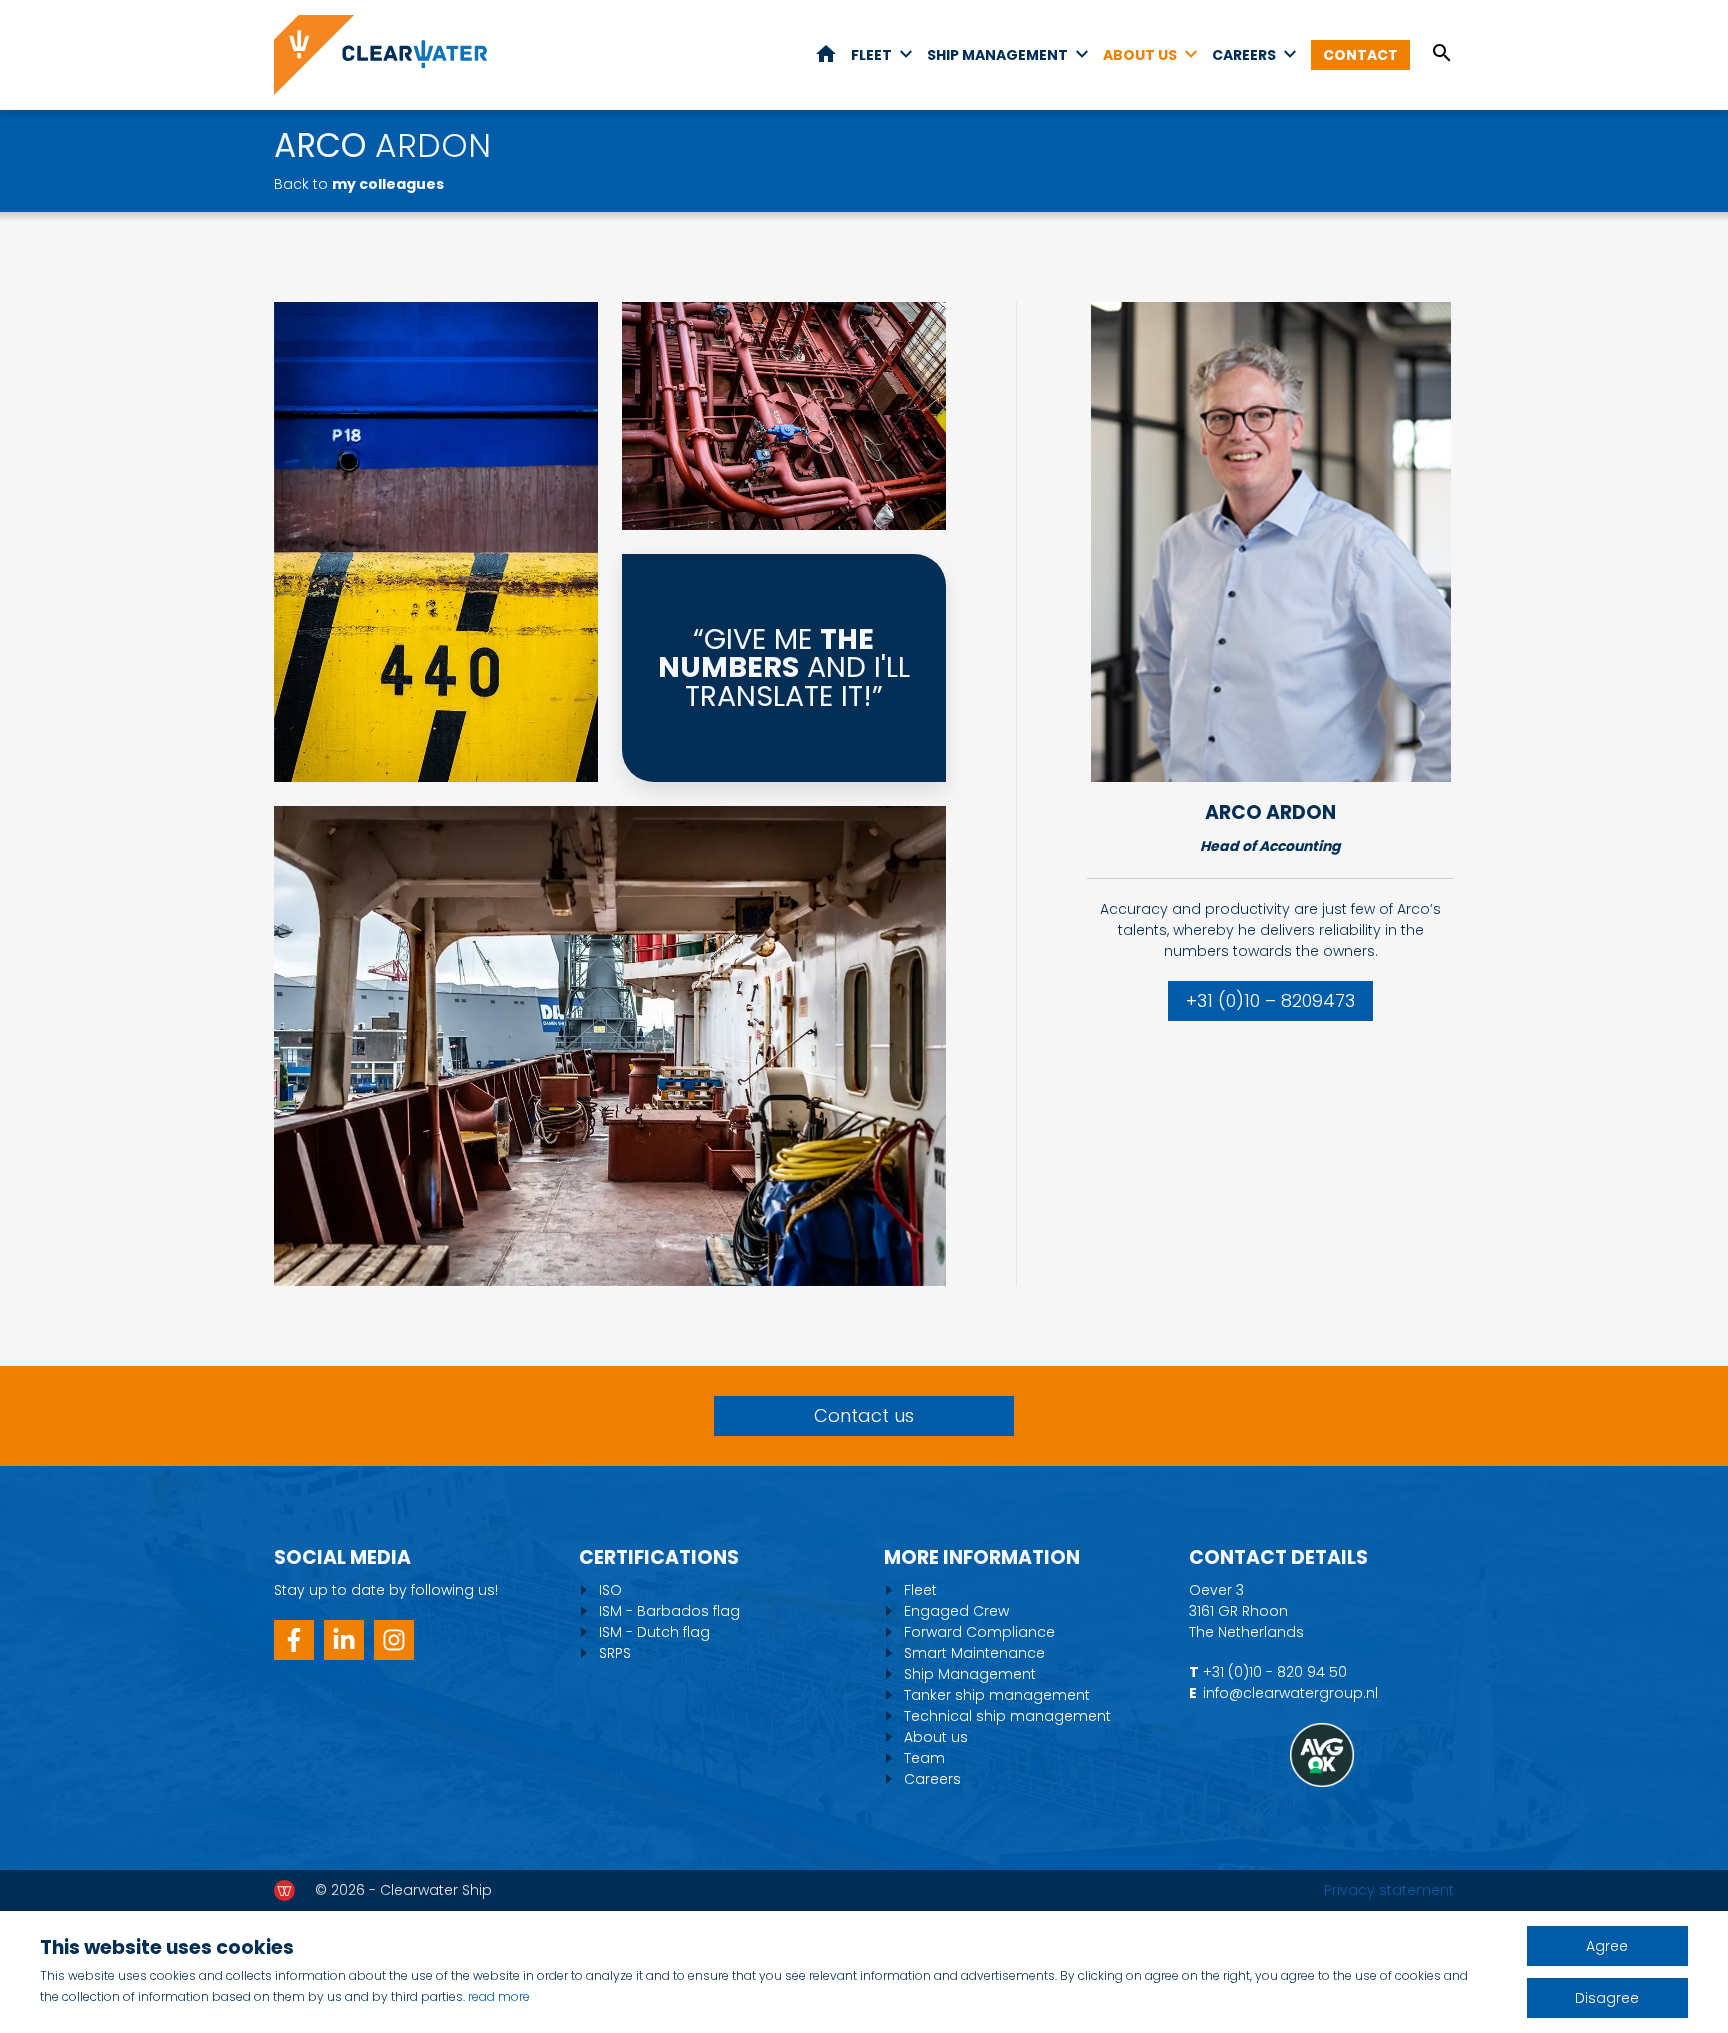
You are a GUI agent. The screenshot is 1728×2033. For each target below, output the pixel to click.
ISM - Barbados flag (669, 1611)
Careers (1244, 55)
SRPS (615, 1653)
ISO (610, 1590)
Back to (359, 184)
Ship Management (997, 55)
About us (1140, 55)
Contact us (864, 1415)
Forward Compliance (979, 1632)
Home (826, 54)
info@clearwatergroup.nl (1290, 1693)
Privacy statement (1389, 1890)
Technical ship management (1007, 1716)
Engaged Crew (956, 1611)
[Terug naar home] (380, 55)
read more (499, 1996)
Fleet (871, 55)
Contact (1360, 55)
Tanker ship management (997, 1695)
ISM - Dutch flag (654, 1632)
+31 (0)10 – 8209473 (1270, 1000)
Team (924, 1758)
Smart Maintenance (974, 1653)
